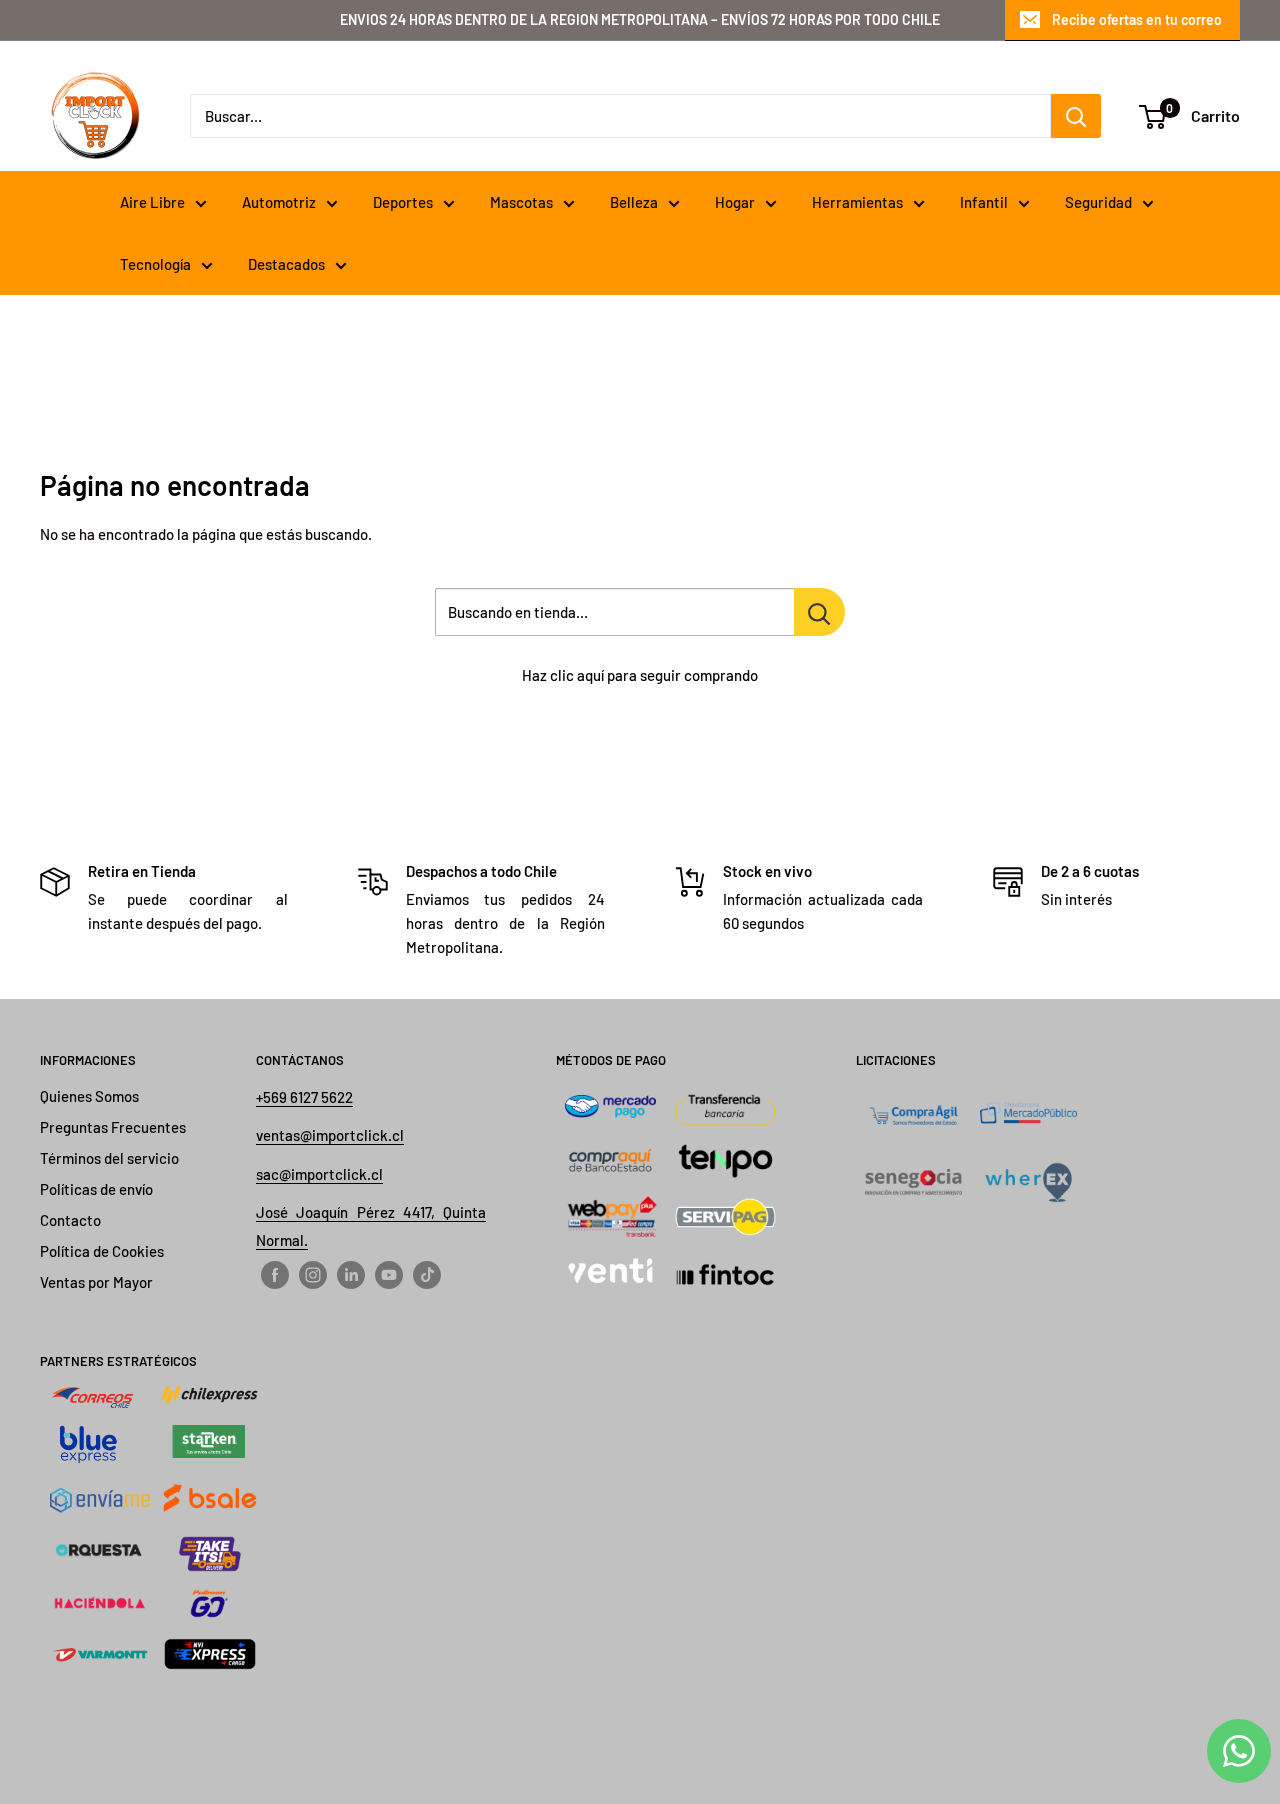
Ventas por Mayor (96, 1282)
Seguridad (1098, 202)
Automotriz (279, 202)
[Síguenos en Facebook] (275, 1274)
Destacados (286, 264)
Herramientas (857, 202)
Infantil (984, 202)
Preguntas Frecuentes (113, 1127)
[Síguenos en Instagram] (313, 1274)
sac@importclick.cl (319, 1174)
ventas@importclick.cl (330, 1135)
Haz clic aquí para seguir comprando (640, 675)
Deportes (403, 202)
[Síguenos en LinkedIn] (351, 1274)
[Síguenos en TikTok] (427, 1274)
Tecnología (155, 264)
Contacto (70, 1220)
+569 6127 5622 (304, 1097)
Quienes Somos (89, 1096)
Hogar (735, 202)
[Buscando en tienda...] (819, 612)
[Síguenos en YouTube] (389, 1274)
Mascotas (521, 202)
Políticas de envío (96, 1189)
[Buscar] (1076, 116)
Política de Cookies (102, 1251)
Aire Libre (152, 202)
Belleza (634, 202)
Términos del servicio (109, 1158)
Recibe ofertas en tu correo (1137, 19)
